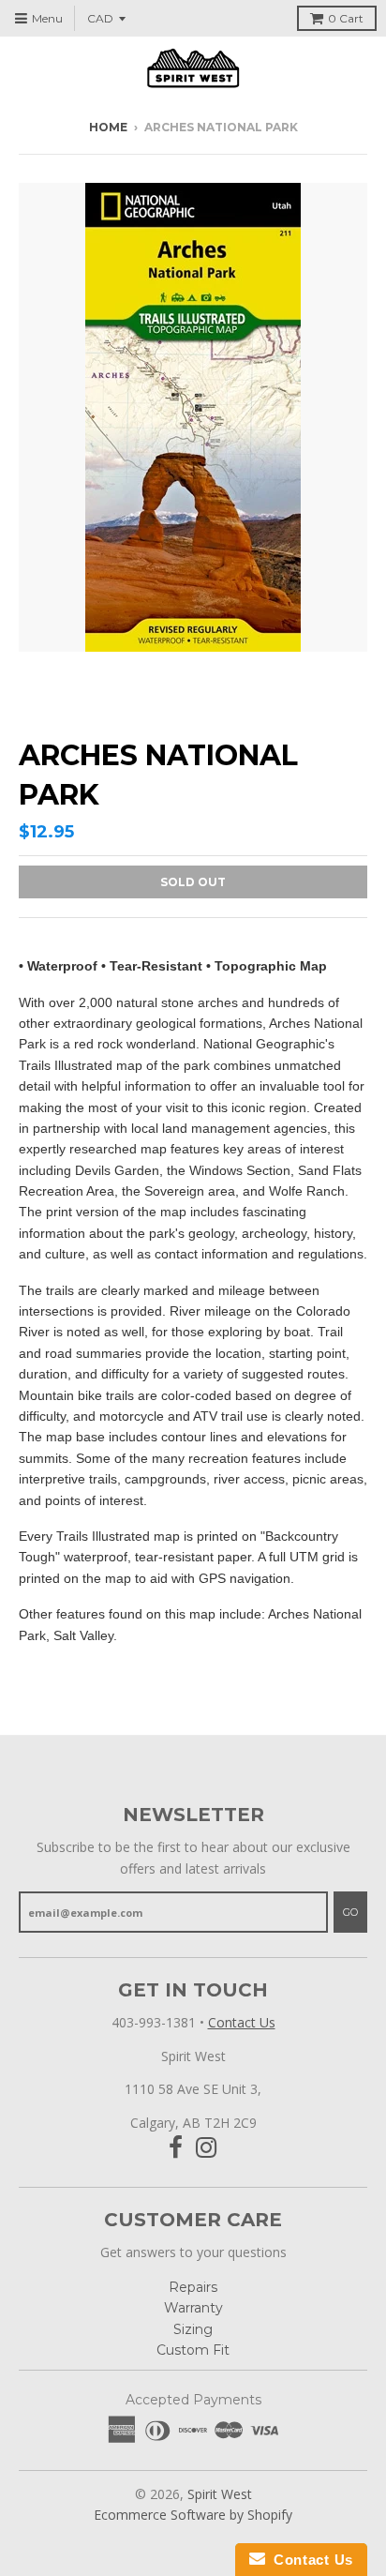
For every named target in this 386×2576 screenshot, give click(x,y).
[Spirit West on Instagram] (207, 2148)
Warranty (193, 2308)
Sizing (193, 2329)
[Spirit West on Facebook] (176, 2148)
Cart (346, 18)
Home (108, 127)
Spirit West (220, 2494)
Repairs (193, 2287)
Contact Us (242, 2022)
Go (350, 1912)
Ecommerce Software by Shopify (193, 2515)
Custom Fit (193, 2350)
